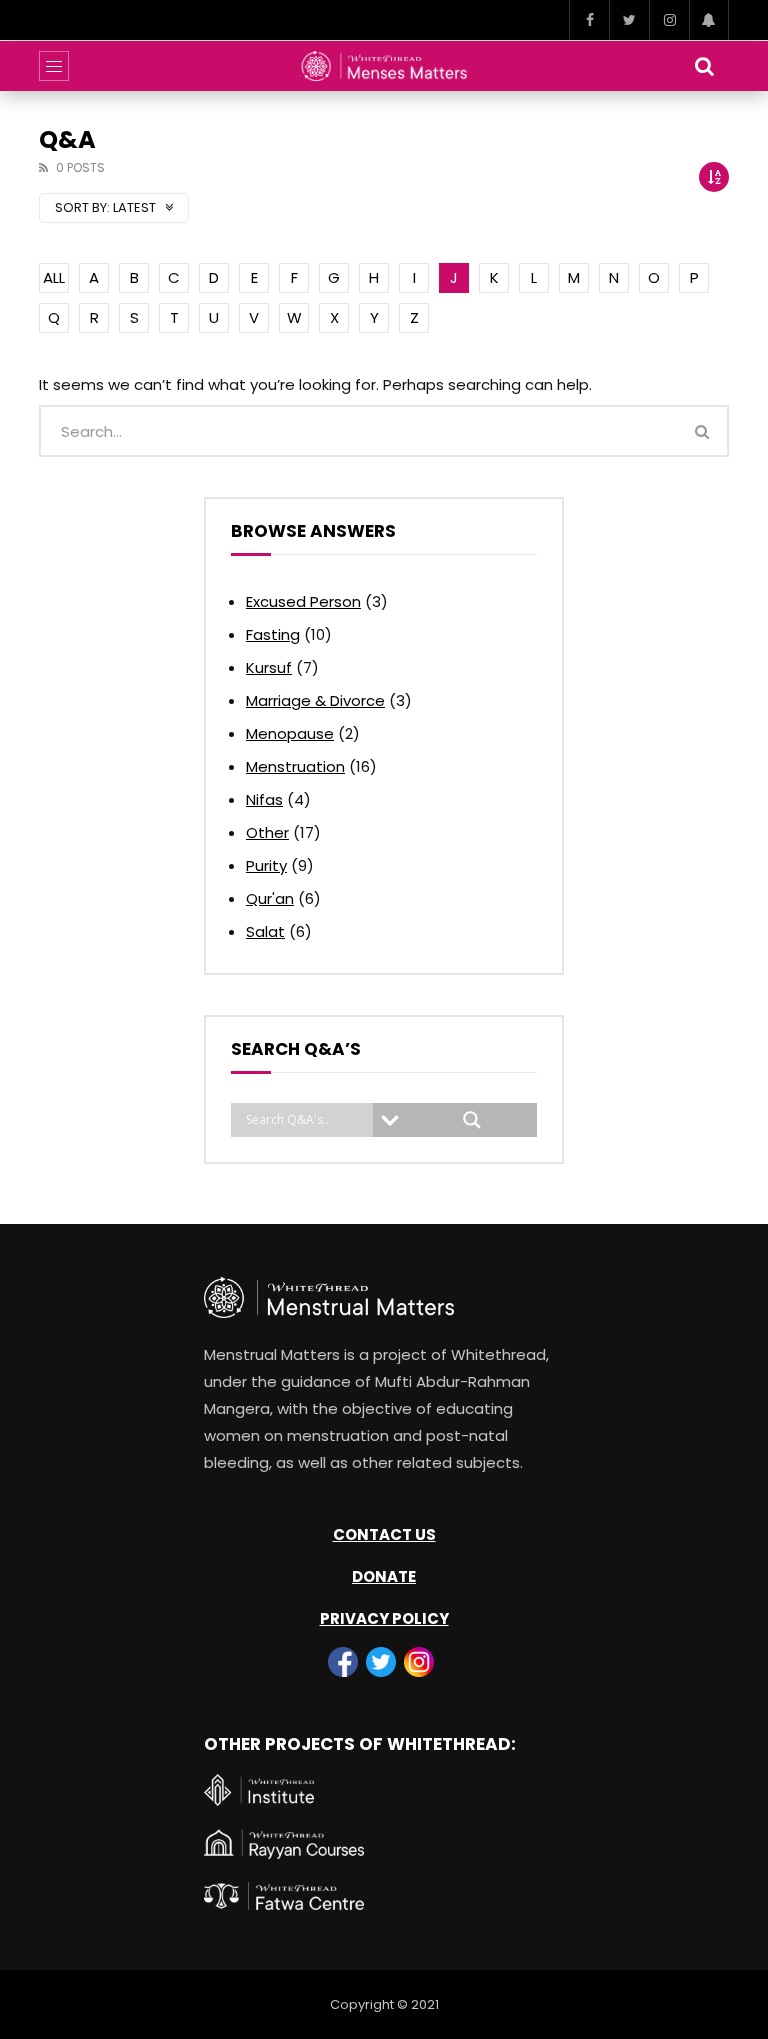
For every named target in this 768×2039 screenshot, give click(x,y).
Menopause (290, 733)
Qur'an (270, 898)
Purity (266, 865)
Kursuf (269, 667)
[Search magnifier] (472, 1120)
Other (267, 832)
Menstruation (295, 766)
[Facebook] (589, 20)
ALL (54, 277)
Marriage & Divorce (315, 700)
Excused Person (303, 601)
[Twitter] (629, 20)
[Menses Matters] (384, 66)
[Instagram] (669, 20)
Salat (265, 931)
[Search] (704, 66)
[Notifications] (709, 20)
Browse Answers (313, 531)
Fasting (273, 634)
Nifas (264, 799)
